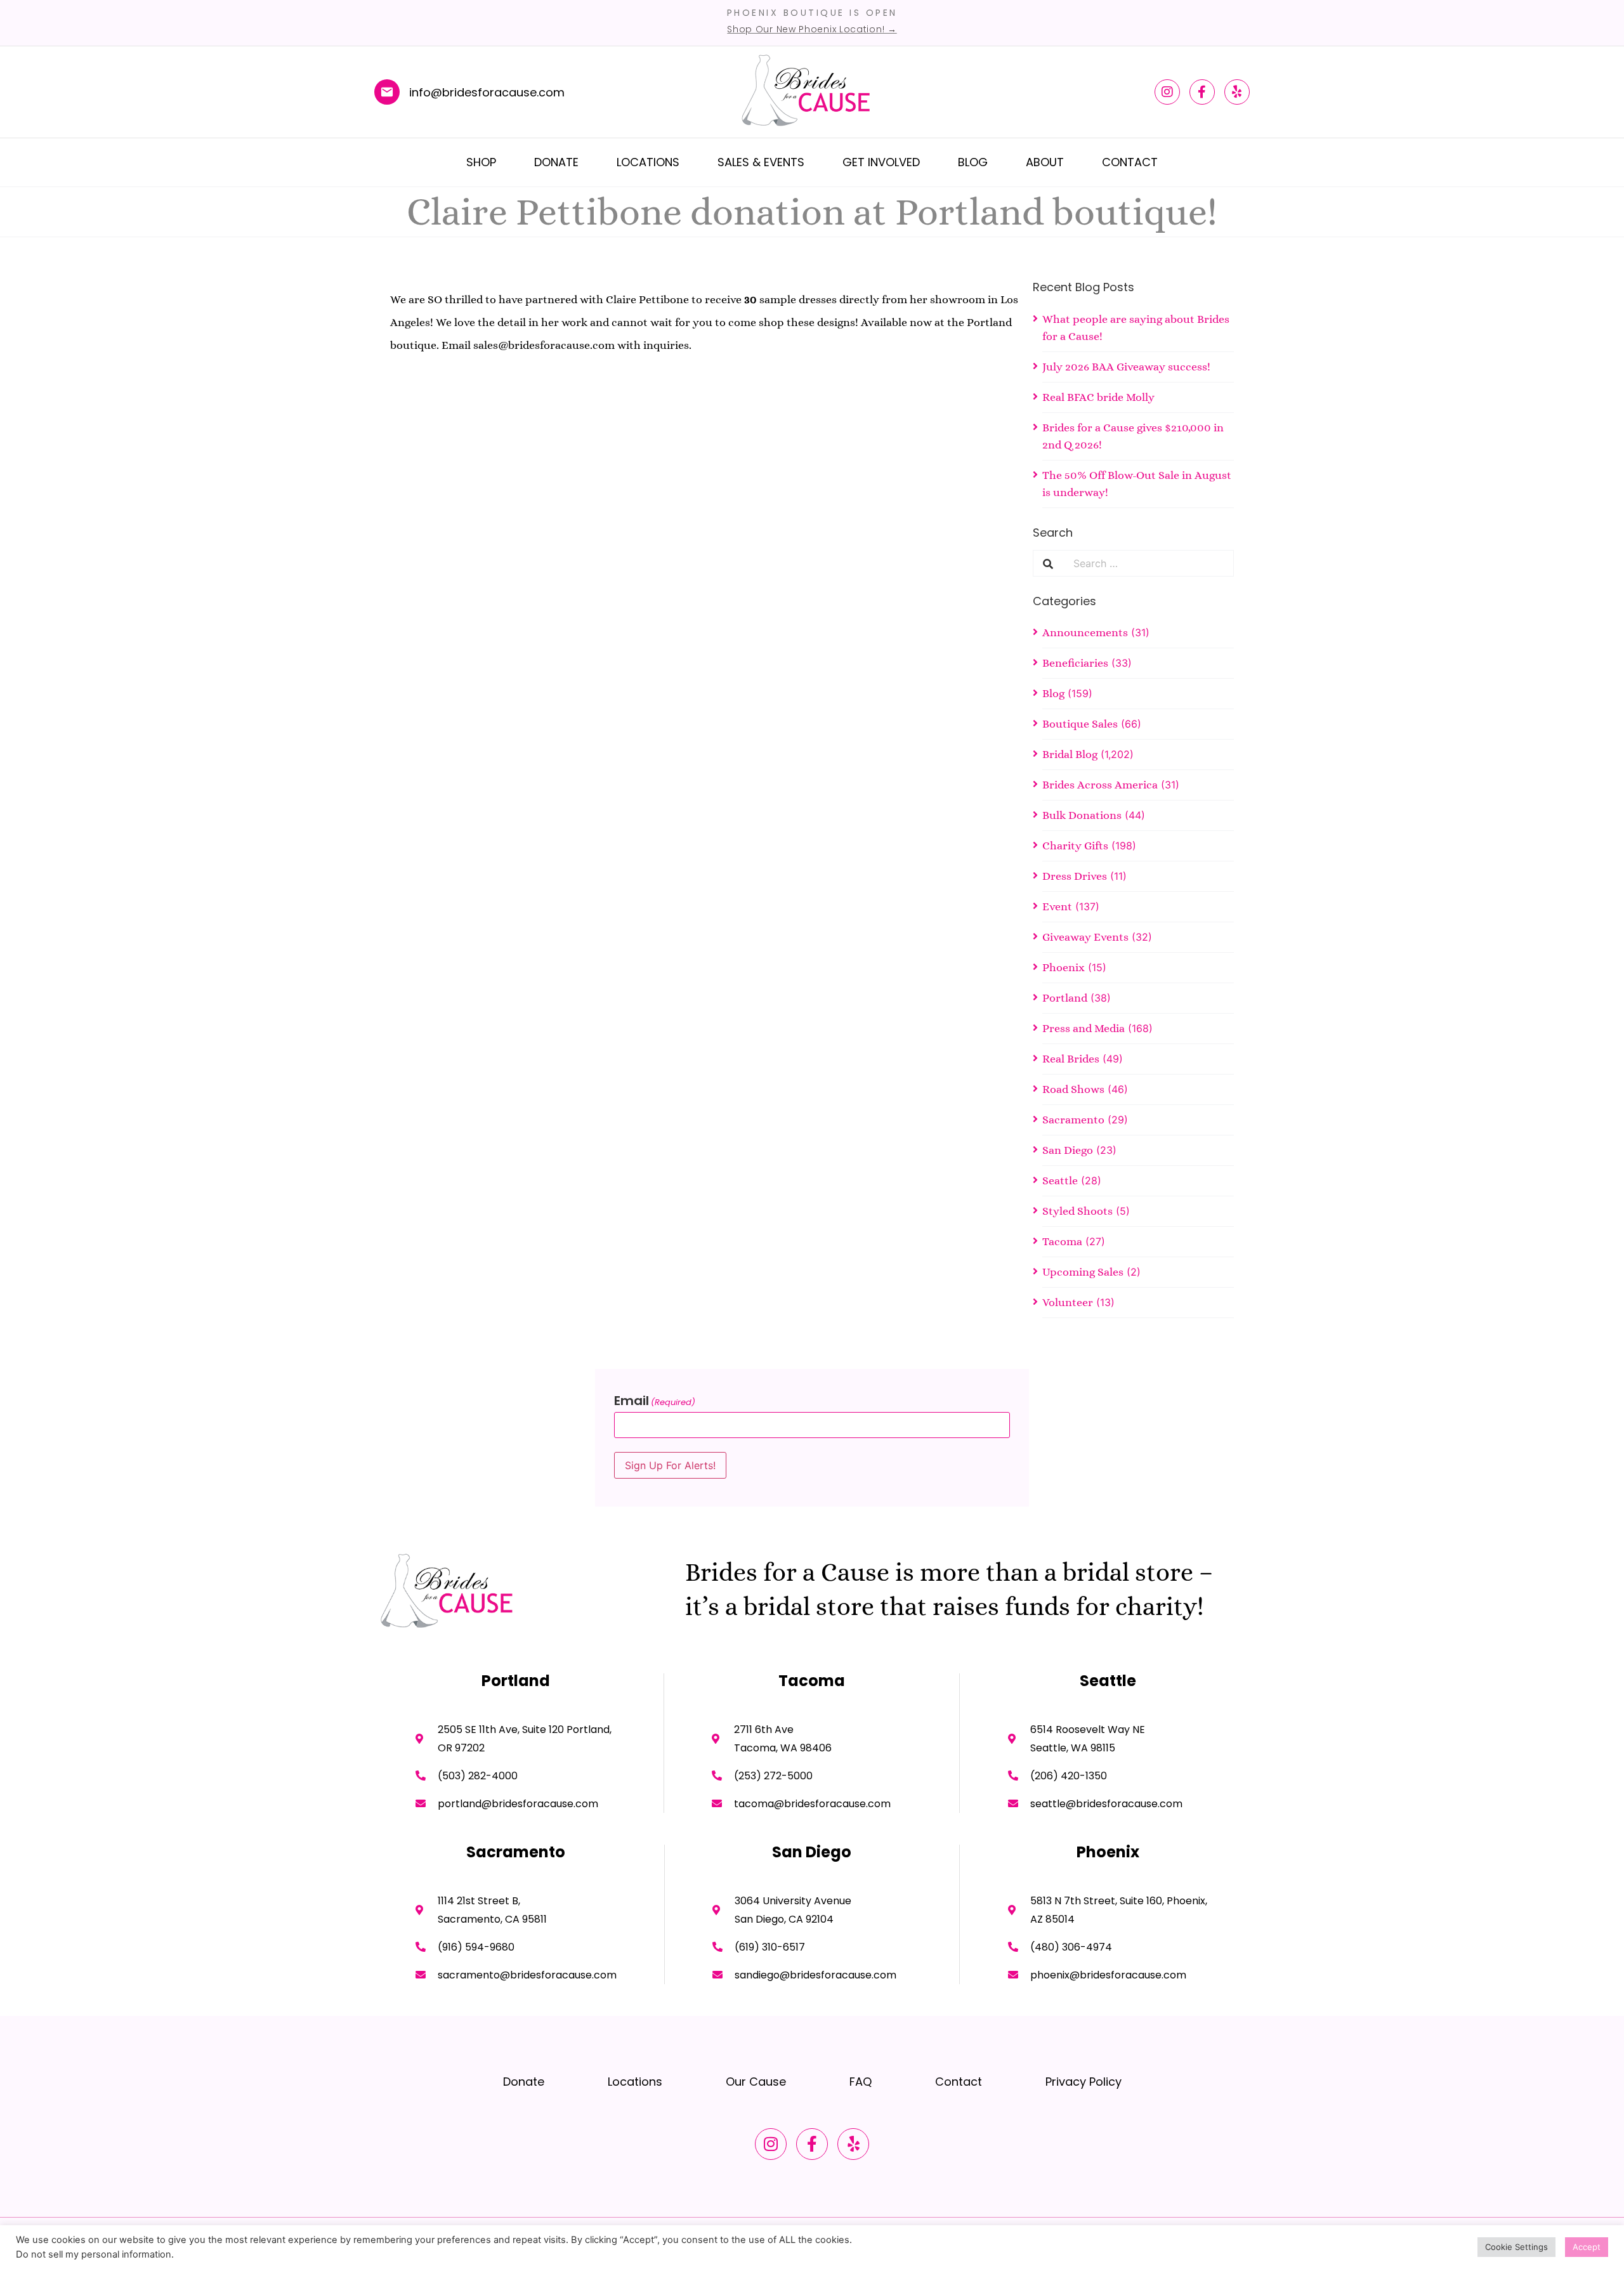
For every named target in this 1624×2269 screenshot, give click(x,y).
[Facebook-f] (1202, 92)
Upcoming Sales (1083, 1272)
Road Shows (1073, 1089)
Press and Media (1084, 1028)
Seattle (1060, 1180)
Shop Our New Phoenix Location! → (812, 29)
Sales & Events (761, 162)
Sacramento (1073, 1120)
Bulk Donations (1082, 815)
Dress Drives (1075, 876)
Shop (481, 162)
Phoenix (1064, 967)
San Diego (1068, 1150)
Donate (556, 162)
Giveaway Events (1085, 937)
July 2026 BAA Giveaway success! (1126, 367)
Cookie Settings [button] (1516, 2247)
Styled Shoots (1077, 1211)
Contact (1130, 162)
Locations (648, 162)
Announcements (1085, 632)
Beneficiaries (1075, 663)
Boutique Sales (1080, 724)
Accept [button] (1587, 2247)
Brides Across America (1100, 785)
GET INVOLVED (881, 162)
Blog (973, 162)
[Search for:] (1148, 563)
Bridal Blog (1070, 754)
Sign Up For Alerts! (670, 1465)
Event (1057, 906)
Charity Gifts (1075, 846)
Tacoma (1062, 1241)
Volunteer (1068, 1302)
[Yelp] (1237, 92)
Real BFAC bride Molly (1098, 397)
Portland (1065, 998)
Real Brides (1071, 1059)
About (1045, 162)
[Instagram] (1167, 92)
